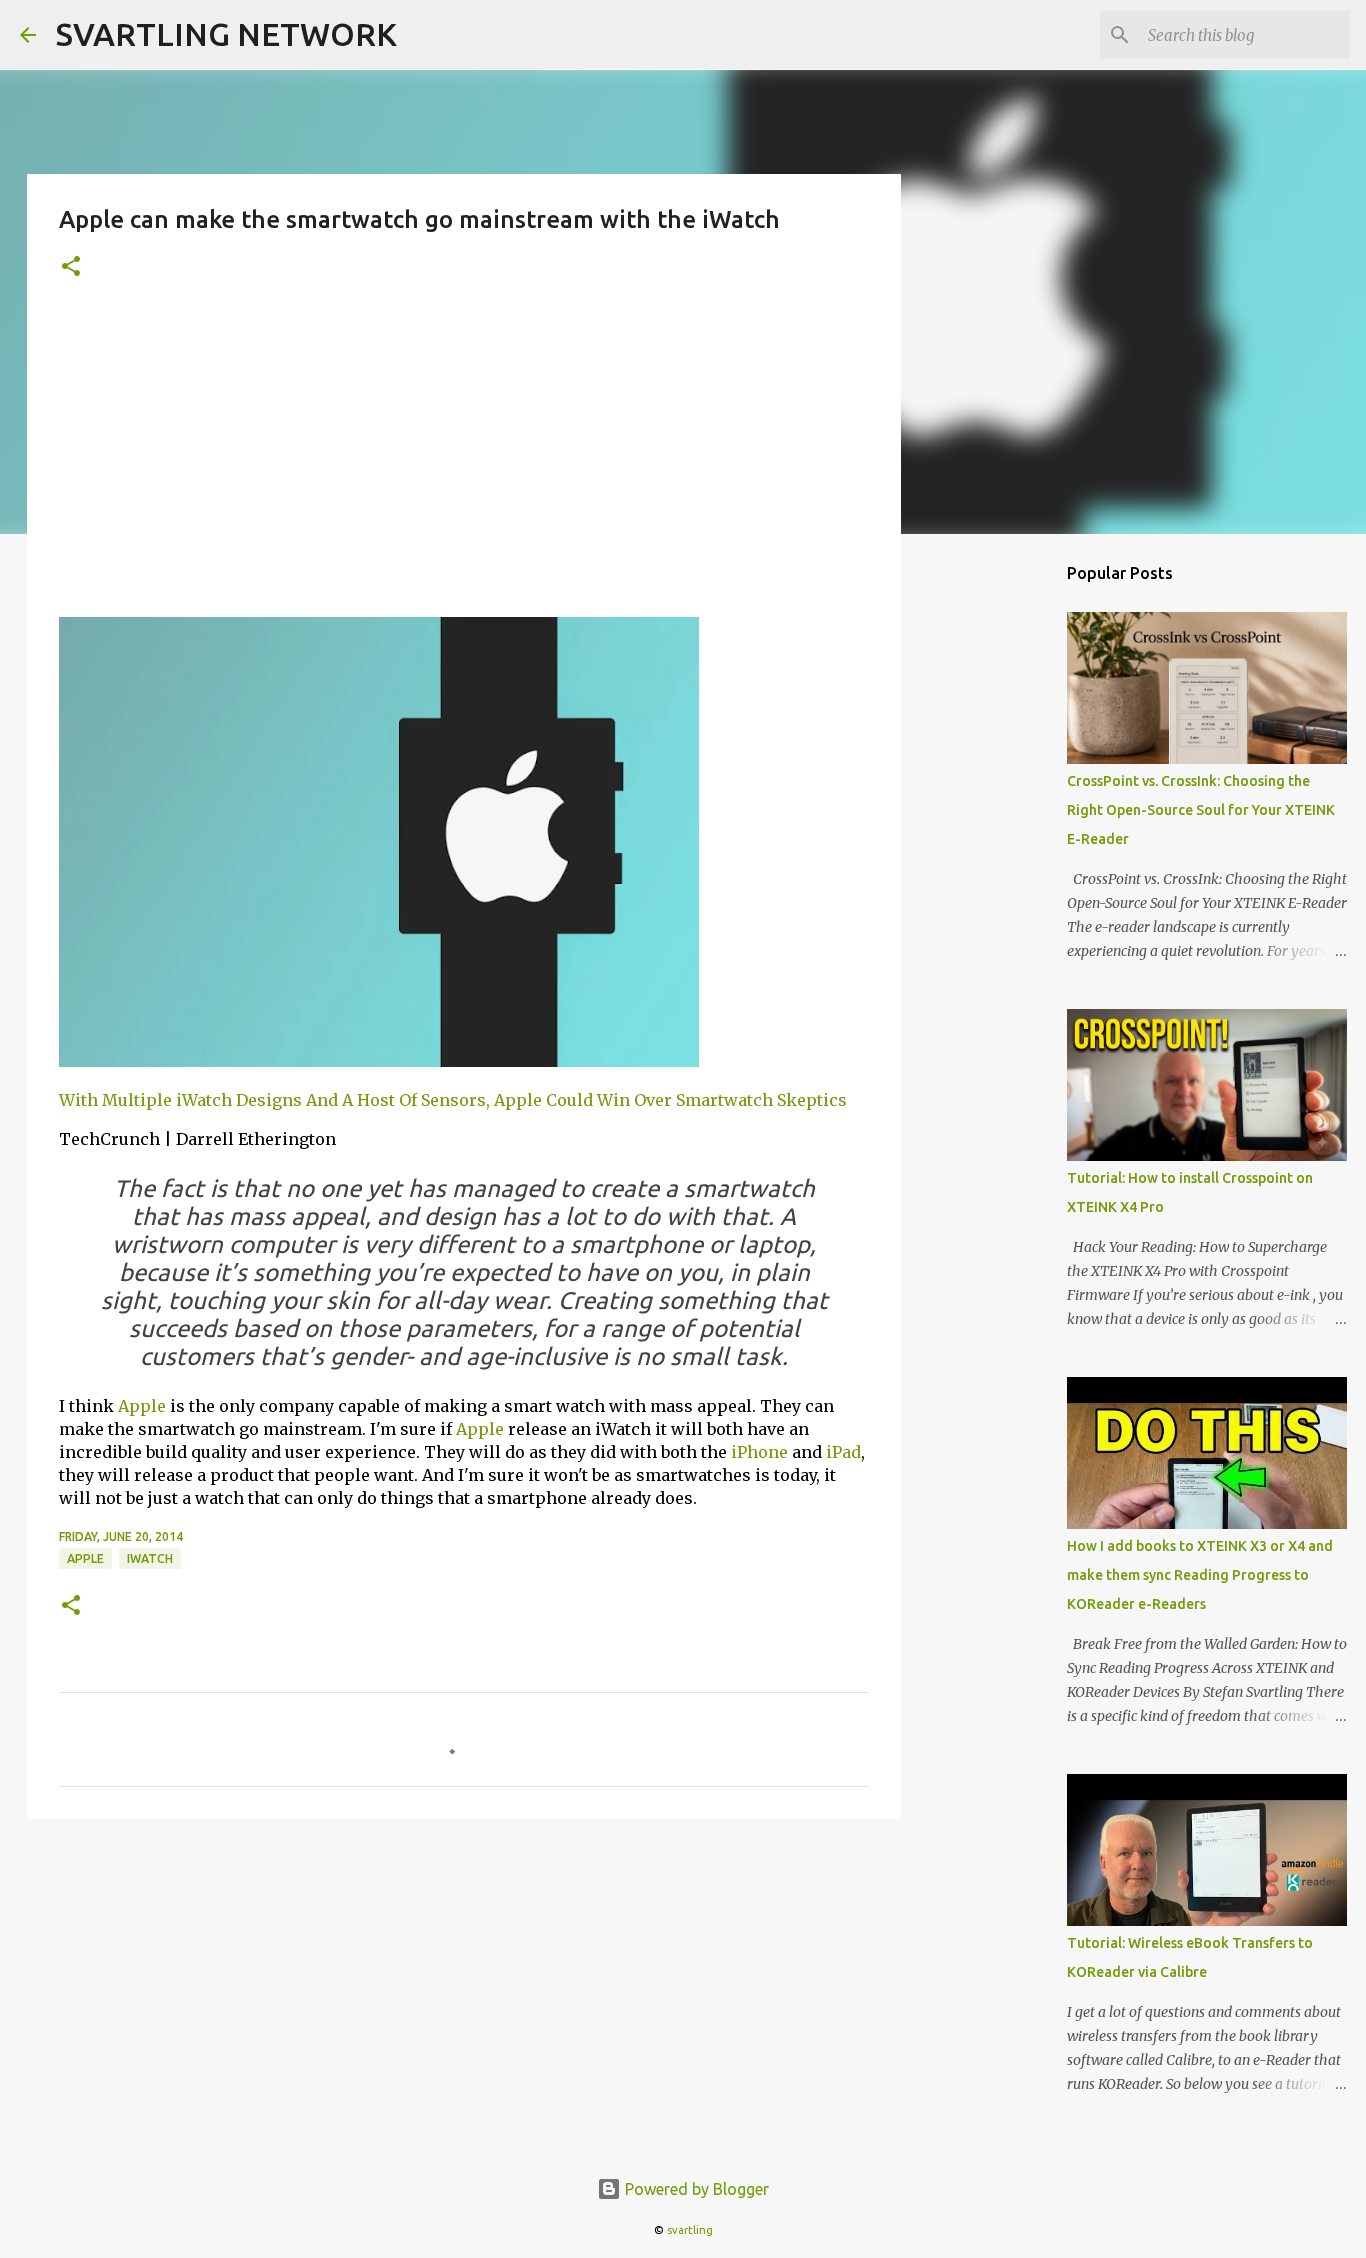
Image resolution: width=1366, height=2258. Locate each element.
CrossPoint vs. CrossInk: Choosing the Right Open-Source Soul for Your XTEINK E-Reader (1201, 810)
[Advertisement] (464, 461)
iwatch (150, 1558)
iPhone (759, 1452)
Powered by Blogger (695, 2189)
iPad (843, 1452)
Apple (142, 1406)
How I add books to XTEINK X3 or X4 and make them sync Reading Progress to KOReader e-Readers (1200, 1575)
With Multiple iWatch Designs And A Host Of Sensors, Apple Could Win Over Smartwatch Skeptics (453, 1100)
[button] (71, 267)
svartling (690, 2230)
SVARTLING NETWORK (226, 34)
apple (85, 1558)
